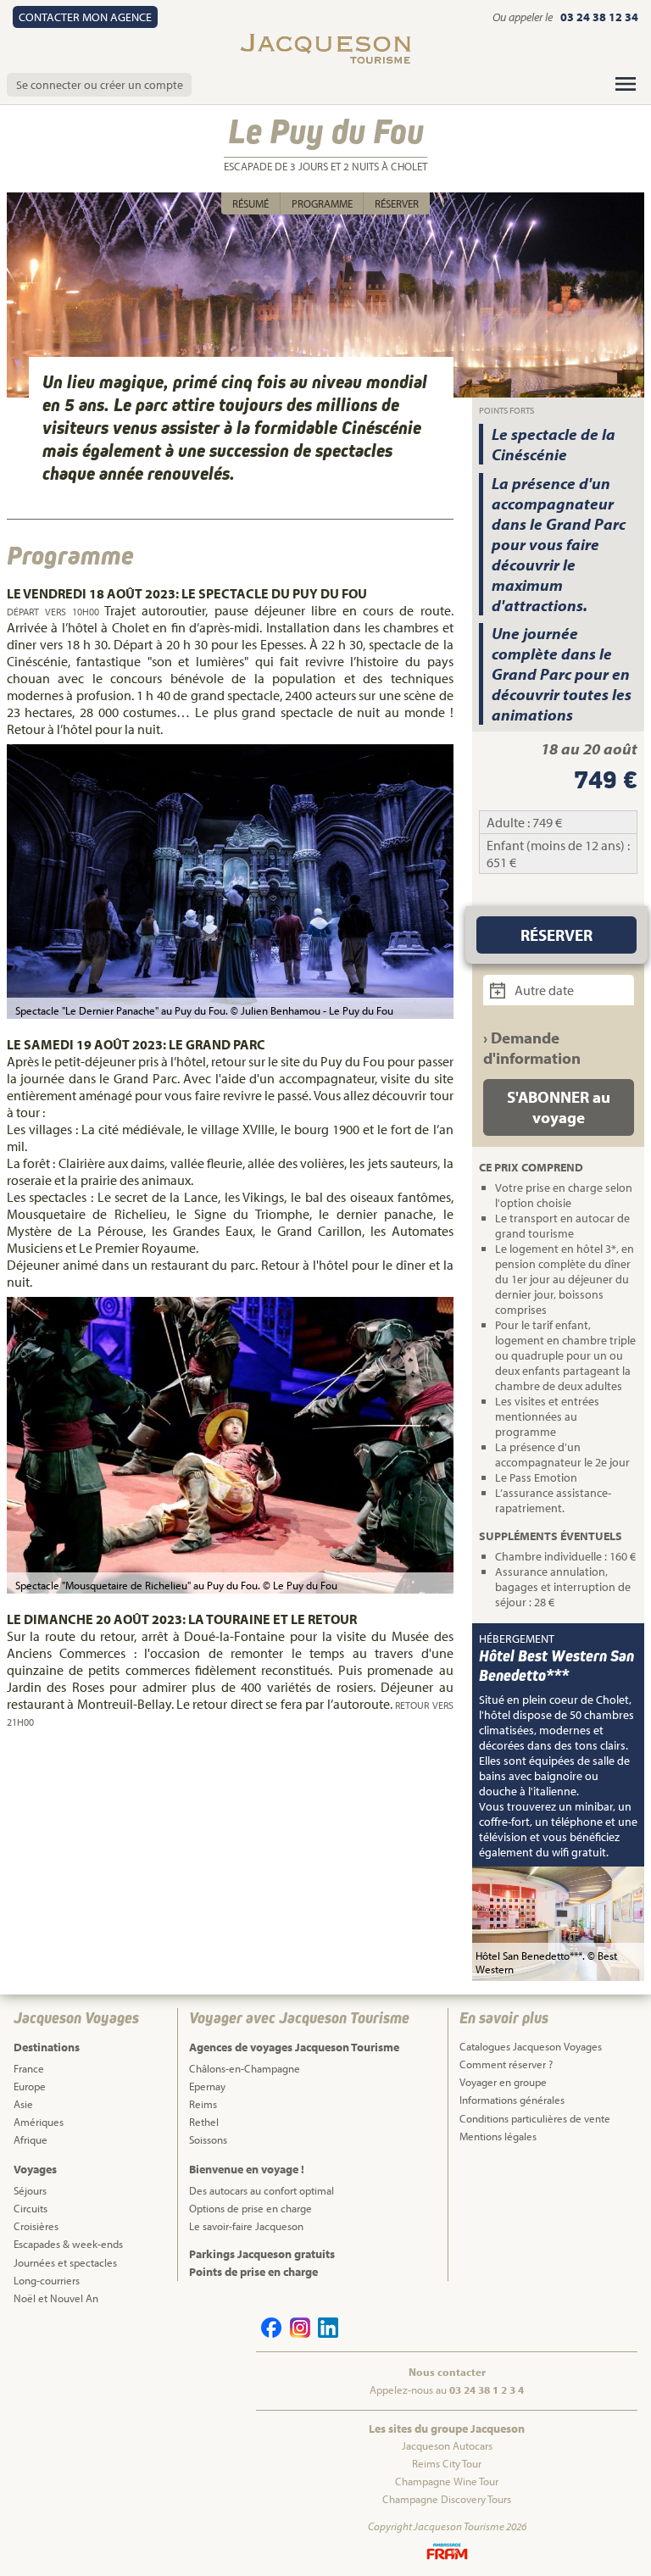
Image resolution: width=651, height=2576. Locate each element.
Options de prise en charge (250, 2208)
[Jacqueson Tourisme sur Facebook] (269, 2334)
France (29, 2068)
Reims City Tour (447, 2463)
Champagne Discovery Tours (447, 2499)
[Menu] (626, 84)
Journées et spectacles (65, 2262)
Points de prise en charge (253, 2272)
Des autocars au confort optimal (262, 2190)
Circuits (31, 2208)
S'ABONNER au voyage (559, 1107)
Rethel (204, 2122)
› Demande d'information (532, 1048)
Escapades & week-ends (68, 2244)
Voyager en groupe (503, 2082)
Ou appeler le (524, 17)
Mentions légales (498, 2136)
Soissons (208, 2139)
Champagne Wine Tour (447, 2481)
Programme (322, 203)
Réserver (397, 203)
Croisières (36, 2226)
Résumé (250, 203)
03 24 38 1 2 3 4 (487, 2390)
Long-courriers (47, 2280)
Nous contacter (447, 2372)
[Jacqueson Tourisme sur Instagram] (297, 2334)
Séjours (30, 2190)
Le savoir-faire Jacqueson (246, 2226)
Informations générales (512, 2100)
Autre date (543, 990)
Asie (23, 2104)
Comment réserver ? (506, 2064)
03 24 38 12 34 (599, 17)
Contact (85, 17)
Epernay (207, 2086)
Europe (30, 2086)
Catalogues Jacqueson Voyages (531, 2046)
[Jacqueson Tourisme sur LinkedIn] (325, 2334)
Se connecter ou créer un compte (100, 85)
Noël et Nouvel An (56, 2298)
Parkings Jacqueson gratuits (262, 2254)
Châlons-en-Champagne (245, 2068)
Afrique (31, 2139)
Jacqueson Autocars (447, 2445)
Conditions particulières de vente (535, 2118)
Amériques (39, 2122)
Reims (203, 2104)
